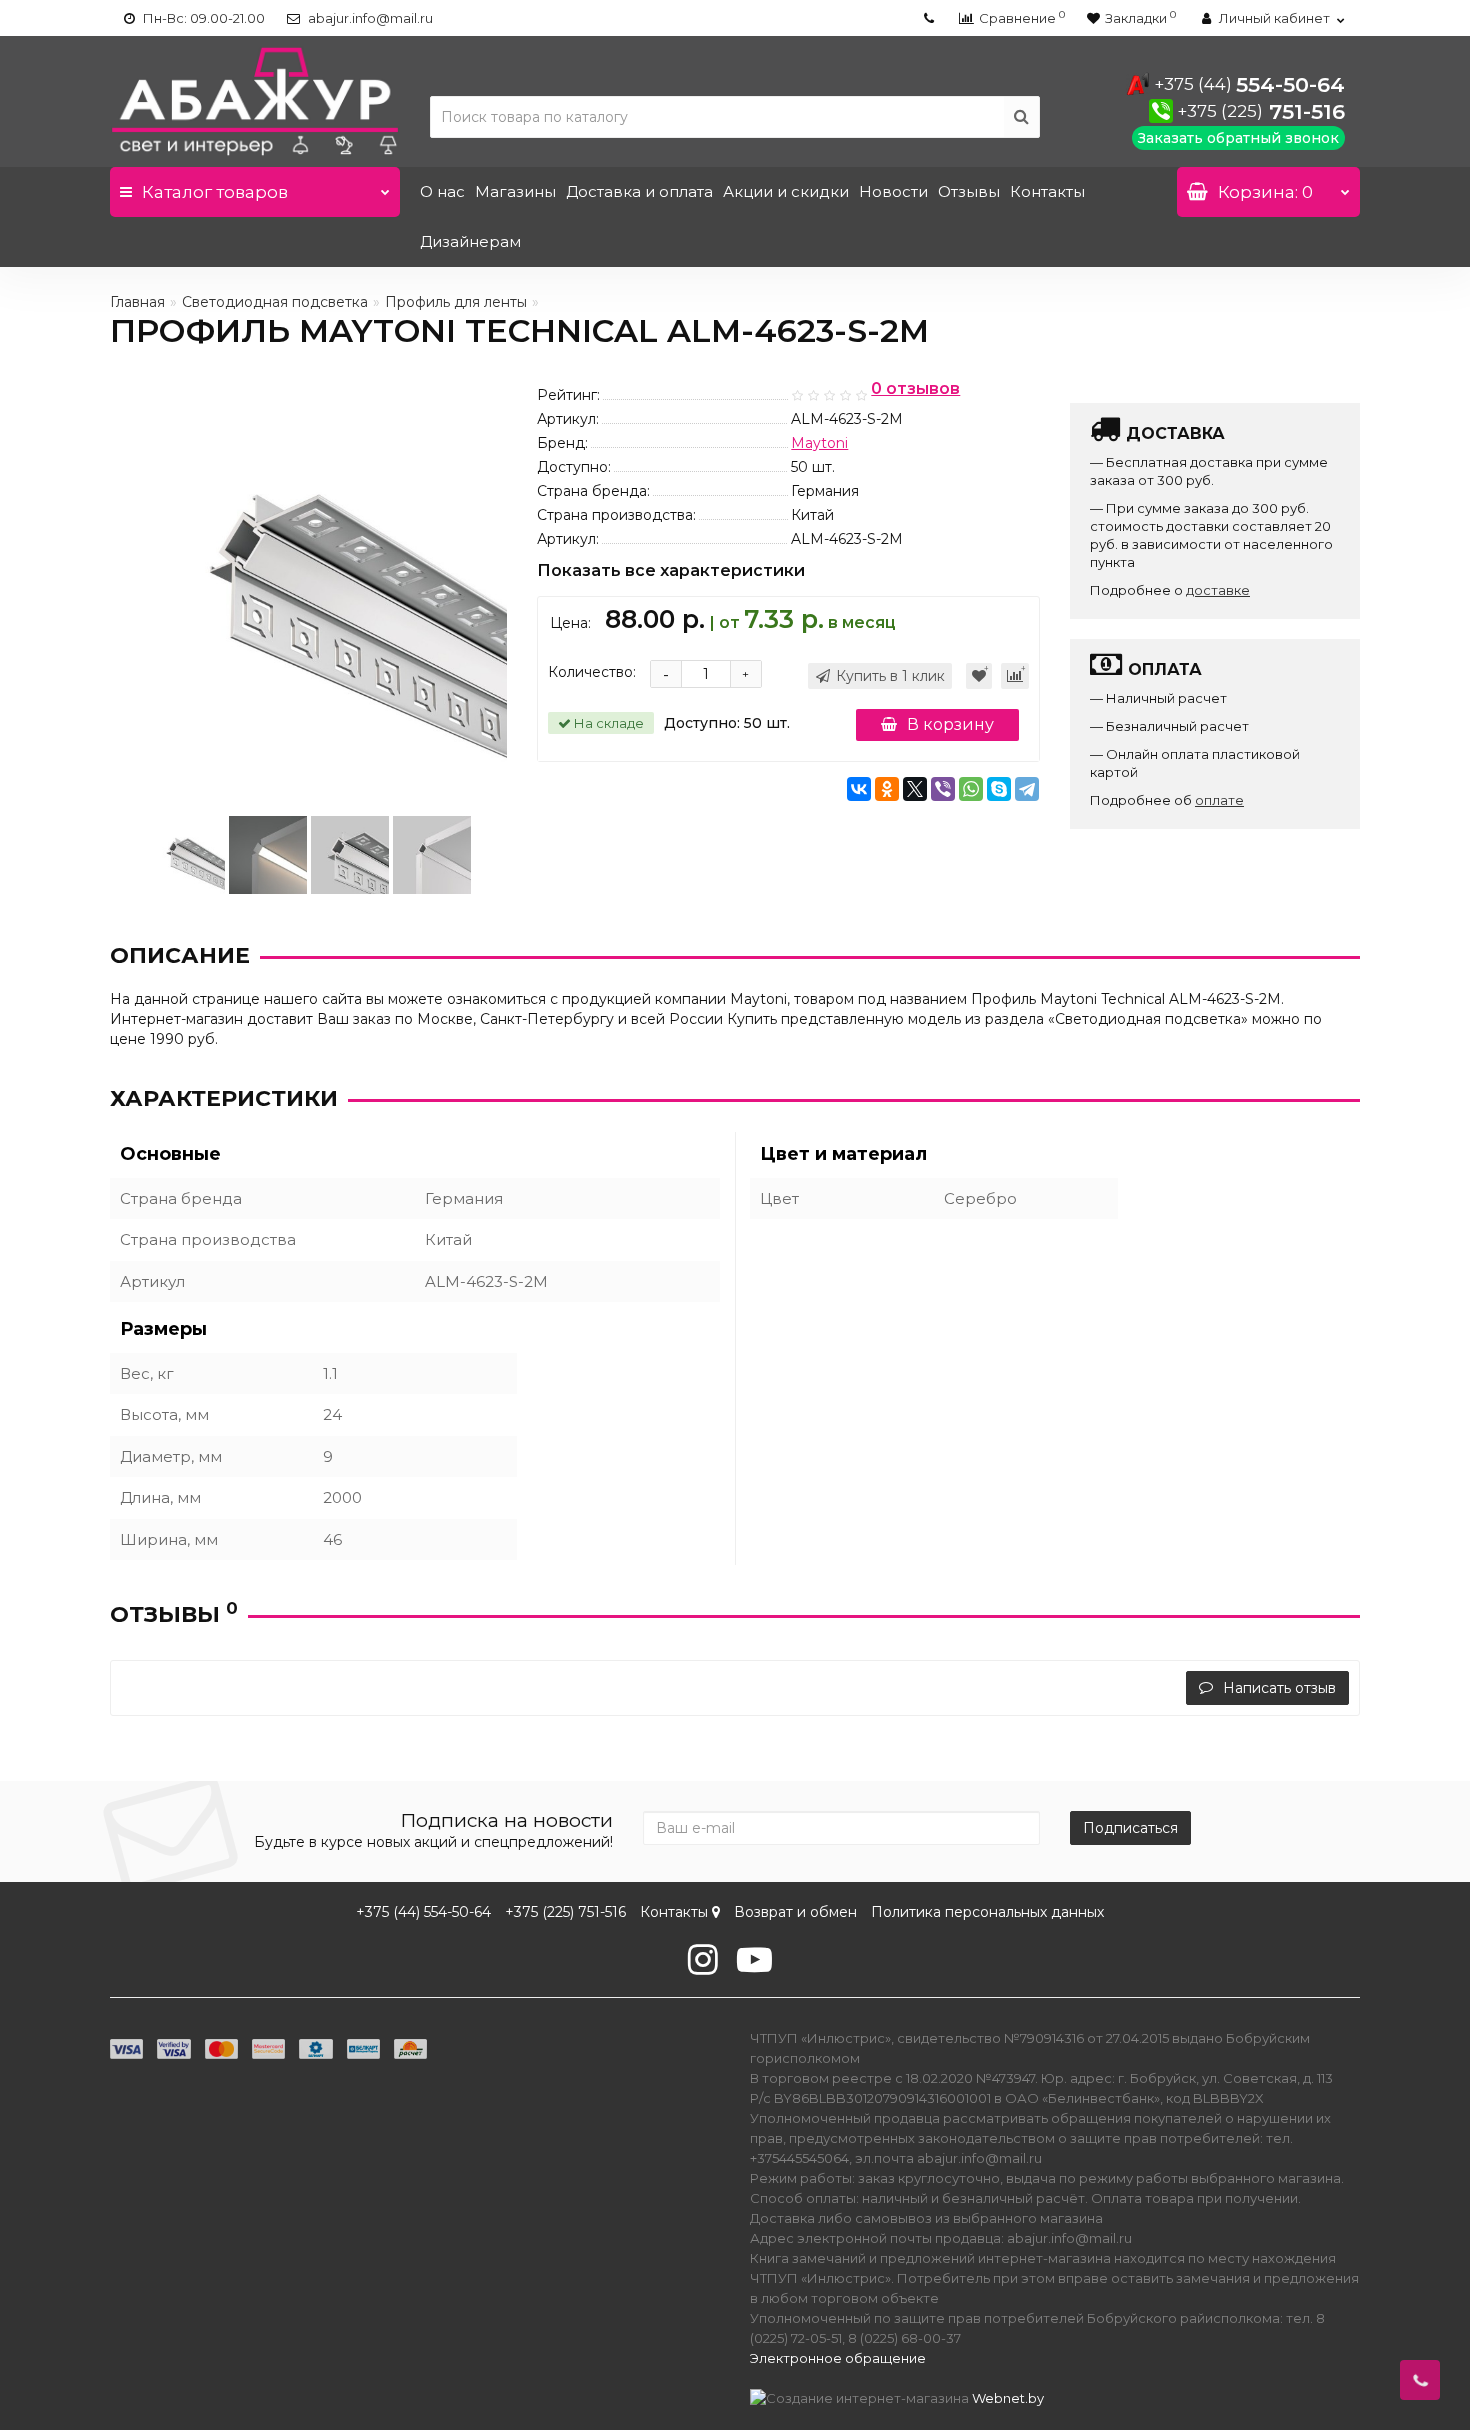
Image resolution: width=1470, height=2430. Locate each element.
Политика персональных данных (987, 1912)
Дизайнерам (470, 241)
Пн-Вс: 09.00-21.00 (202, 18)
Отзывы (969, 191)
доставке (1218, 590)
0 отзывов (915, 389)
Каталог (215, 192)
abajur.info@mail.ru (369, 18)
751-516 (1261, 111)
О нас (442, 191)
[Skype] (999, 789)
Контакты (1047, 191)
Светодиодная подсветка (275, 302)
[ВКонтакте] (859, 789)
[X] (915, 789)
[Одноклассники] (887, 789)
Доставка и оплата (639, 191)
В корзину (950, 724)
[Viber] (943, 789)
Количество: (592, 672)
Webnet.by (1008, 2398)
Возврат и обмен (795, 1912)
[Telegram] (1027, 789)
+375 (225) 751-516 (565, 1912)
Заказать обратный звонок (1238, 138)
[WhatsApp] (971, 789)
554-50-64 (1249, 84)
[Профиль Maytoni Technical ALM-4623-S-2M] (186, 854)
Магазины (515, 191)
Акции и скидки (786, 191)
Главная (137, 302)
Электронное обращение (838, 2358)
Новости (893, 191)
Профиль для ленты (456, 302)
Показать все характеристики (671, 571)
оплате (1219, 800)
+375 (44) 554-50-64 (423, 1912)
